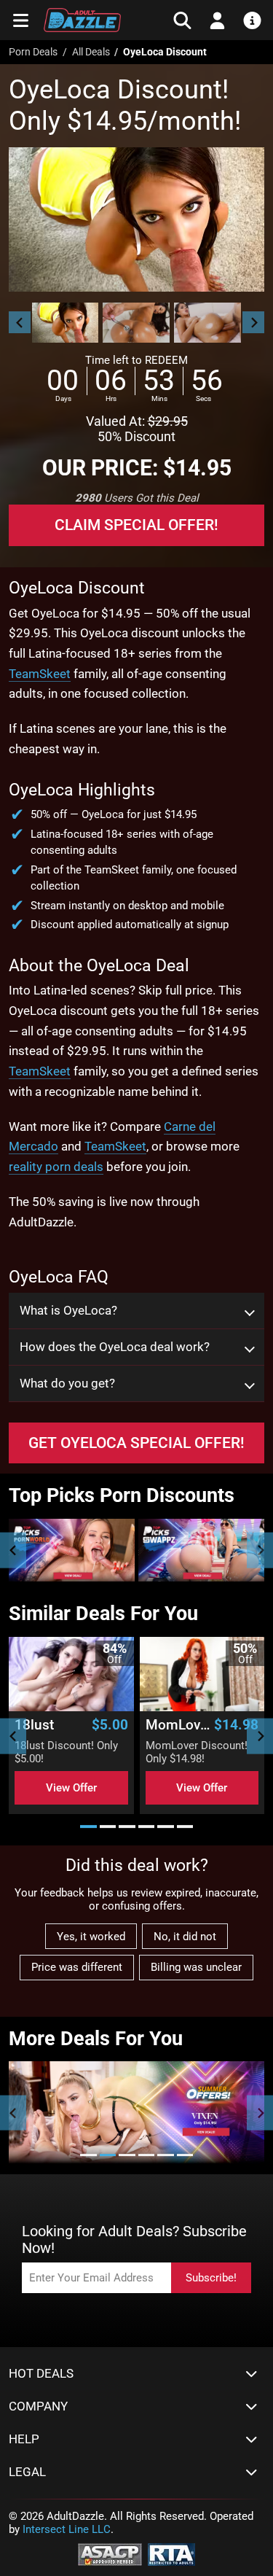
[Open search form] (182, 20)
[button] (65, 323)
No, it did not (185, 1937)
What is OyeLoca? (68, 1311)
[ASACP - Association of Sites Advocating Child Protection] (110, 2553)
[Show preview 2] (136, 323)
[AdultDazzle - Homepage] (82, 20)
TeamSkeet (40, 674)
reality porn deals (56, 1167)
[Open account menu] (217, 20)
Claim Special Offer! (136, 525)
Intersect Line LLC (67, 2529)
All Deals (91, 52)
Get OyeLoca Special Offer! (136, 1443)
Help (24, 2439)
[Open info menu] (252, 20)
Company (38, 2406)
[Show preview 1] (66, 323)
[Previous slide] (13, 1550)
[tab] (88, 1827)
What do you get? (67, 1384)
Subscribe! (211, 2278)
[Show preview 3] (207, 323)
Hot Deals (41, 2374)
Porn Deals (33, 52)
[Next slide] (253, 322)
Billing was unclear (196, 1967)
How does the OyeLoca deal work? (115, 1347)
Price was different (77, 1967)
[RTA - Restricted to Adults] (171, 2553)
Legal (27, 2472)
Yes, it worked (91, 1937)
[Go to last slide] (20, 322)
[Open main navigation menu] (21, 20)
